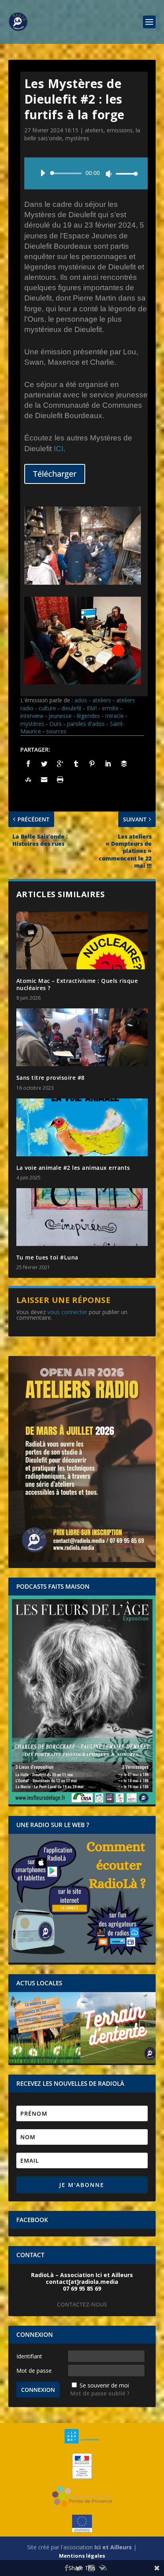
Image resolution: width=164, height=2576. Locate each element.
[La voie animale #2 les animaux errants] (82, 1127)
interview (32, 716)
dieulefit (71, 708)
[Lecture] (43, 173)
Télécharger (55, 474)
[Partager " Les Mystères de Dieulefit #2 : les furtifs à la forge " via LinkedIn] (108, 764)
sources (56, 731)
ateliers (94, 130)
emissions (120, 130)
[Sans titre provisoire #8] (82, 1037)
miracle (114, 716)
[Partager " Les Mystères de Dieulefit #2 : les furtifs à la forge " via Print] (60, 780)
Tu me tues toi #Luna (47, 1257)
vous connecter (67, 1312)
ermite (110, 708)
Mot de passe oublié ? (100, 2393)
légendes (88, 716)
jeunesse (60, 716)
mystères (77, 138)
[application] (86, 173)
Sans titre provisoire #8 (51, 1078)
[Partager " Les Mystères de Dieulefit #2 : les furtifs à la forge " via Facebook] (28, 764)
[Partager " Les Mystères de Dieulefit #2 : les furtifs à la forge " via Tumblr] (76, 764)
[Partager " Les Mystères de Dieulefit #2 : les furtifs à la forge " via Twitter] (44, 764)
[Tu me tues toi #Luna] (82, 1217)
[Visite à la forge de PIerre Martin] (83, 583)
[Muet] (109, 174)
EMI (92, 708)
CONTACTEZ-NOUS (82, 2304)
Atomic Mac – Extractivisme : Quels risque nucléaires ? (77, 984)
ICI (59, 449)
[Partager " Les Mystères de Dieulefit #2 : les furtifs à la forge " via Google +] (60, 764)
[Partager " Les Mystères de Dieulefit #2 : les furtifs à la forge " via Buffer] (124, 764)
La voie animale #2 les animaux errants (73, 1168)
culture (47, 708)
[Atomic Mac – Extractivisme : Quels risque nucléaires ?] (82, 940)
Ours (56, 724)
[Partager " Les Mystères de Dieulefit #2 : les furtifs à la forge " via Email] (44, 780)
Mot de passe (34, 2371)
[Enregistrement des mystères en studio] (83, 682)
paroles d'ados (86, 724)
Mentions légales (82, 2556)
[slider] (125, 174)
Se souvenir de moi (104, 2385)
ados (81, 700)
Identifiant (29, 2356)
